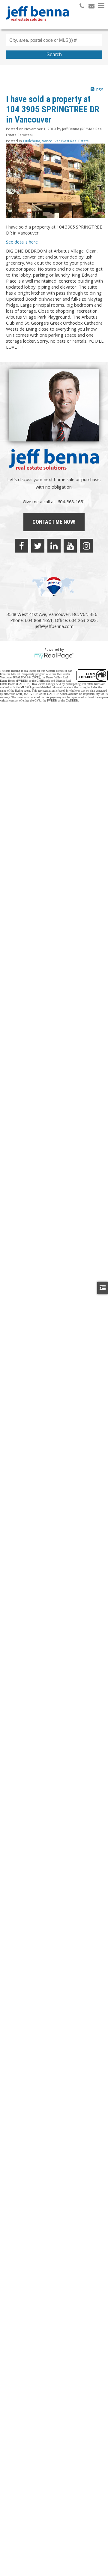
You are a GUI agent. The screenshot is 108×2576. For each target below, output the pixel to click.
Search (54, 55)
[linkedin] (54, 546)
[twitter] (38, 546)
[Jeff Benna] (37, 25)
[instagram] (86, 546)
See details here (22, 242)
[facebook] (22, 546)
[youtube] (70, 546)
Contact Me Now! (54, 522)
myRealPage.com (54, 656)
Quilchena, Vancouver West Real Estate (56, 141)
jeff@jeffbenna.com (54, 626)
